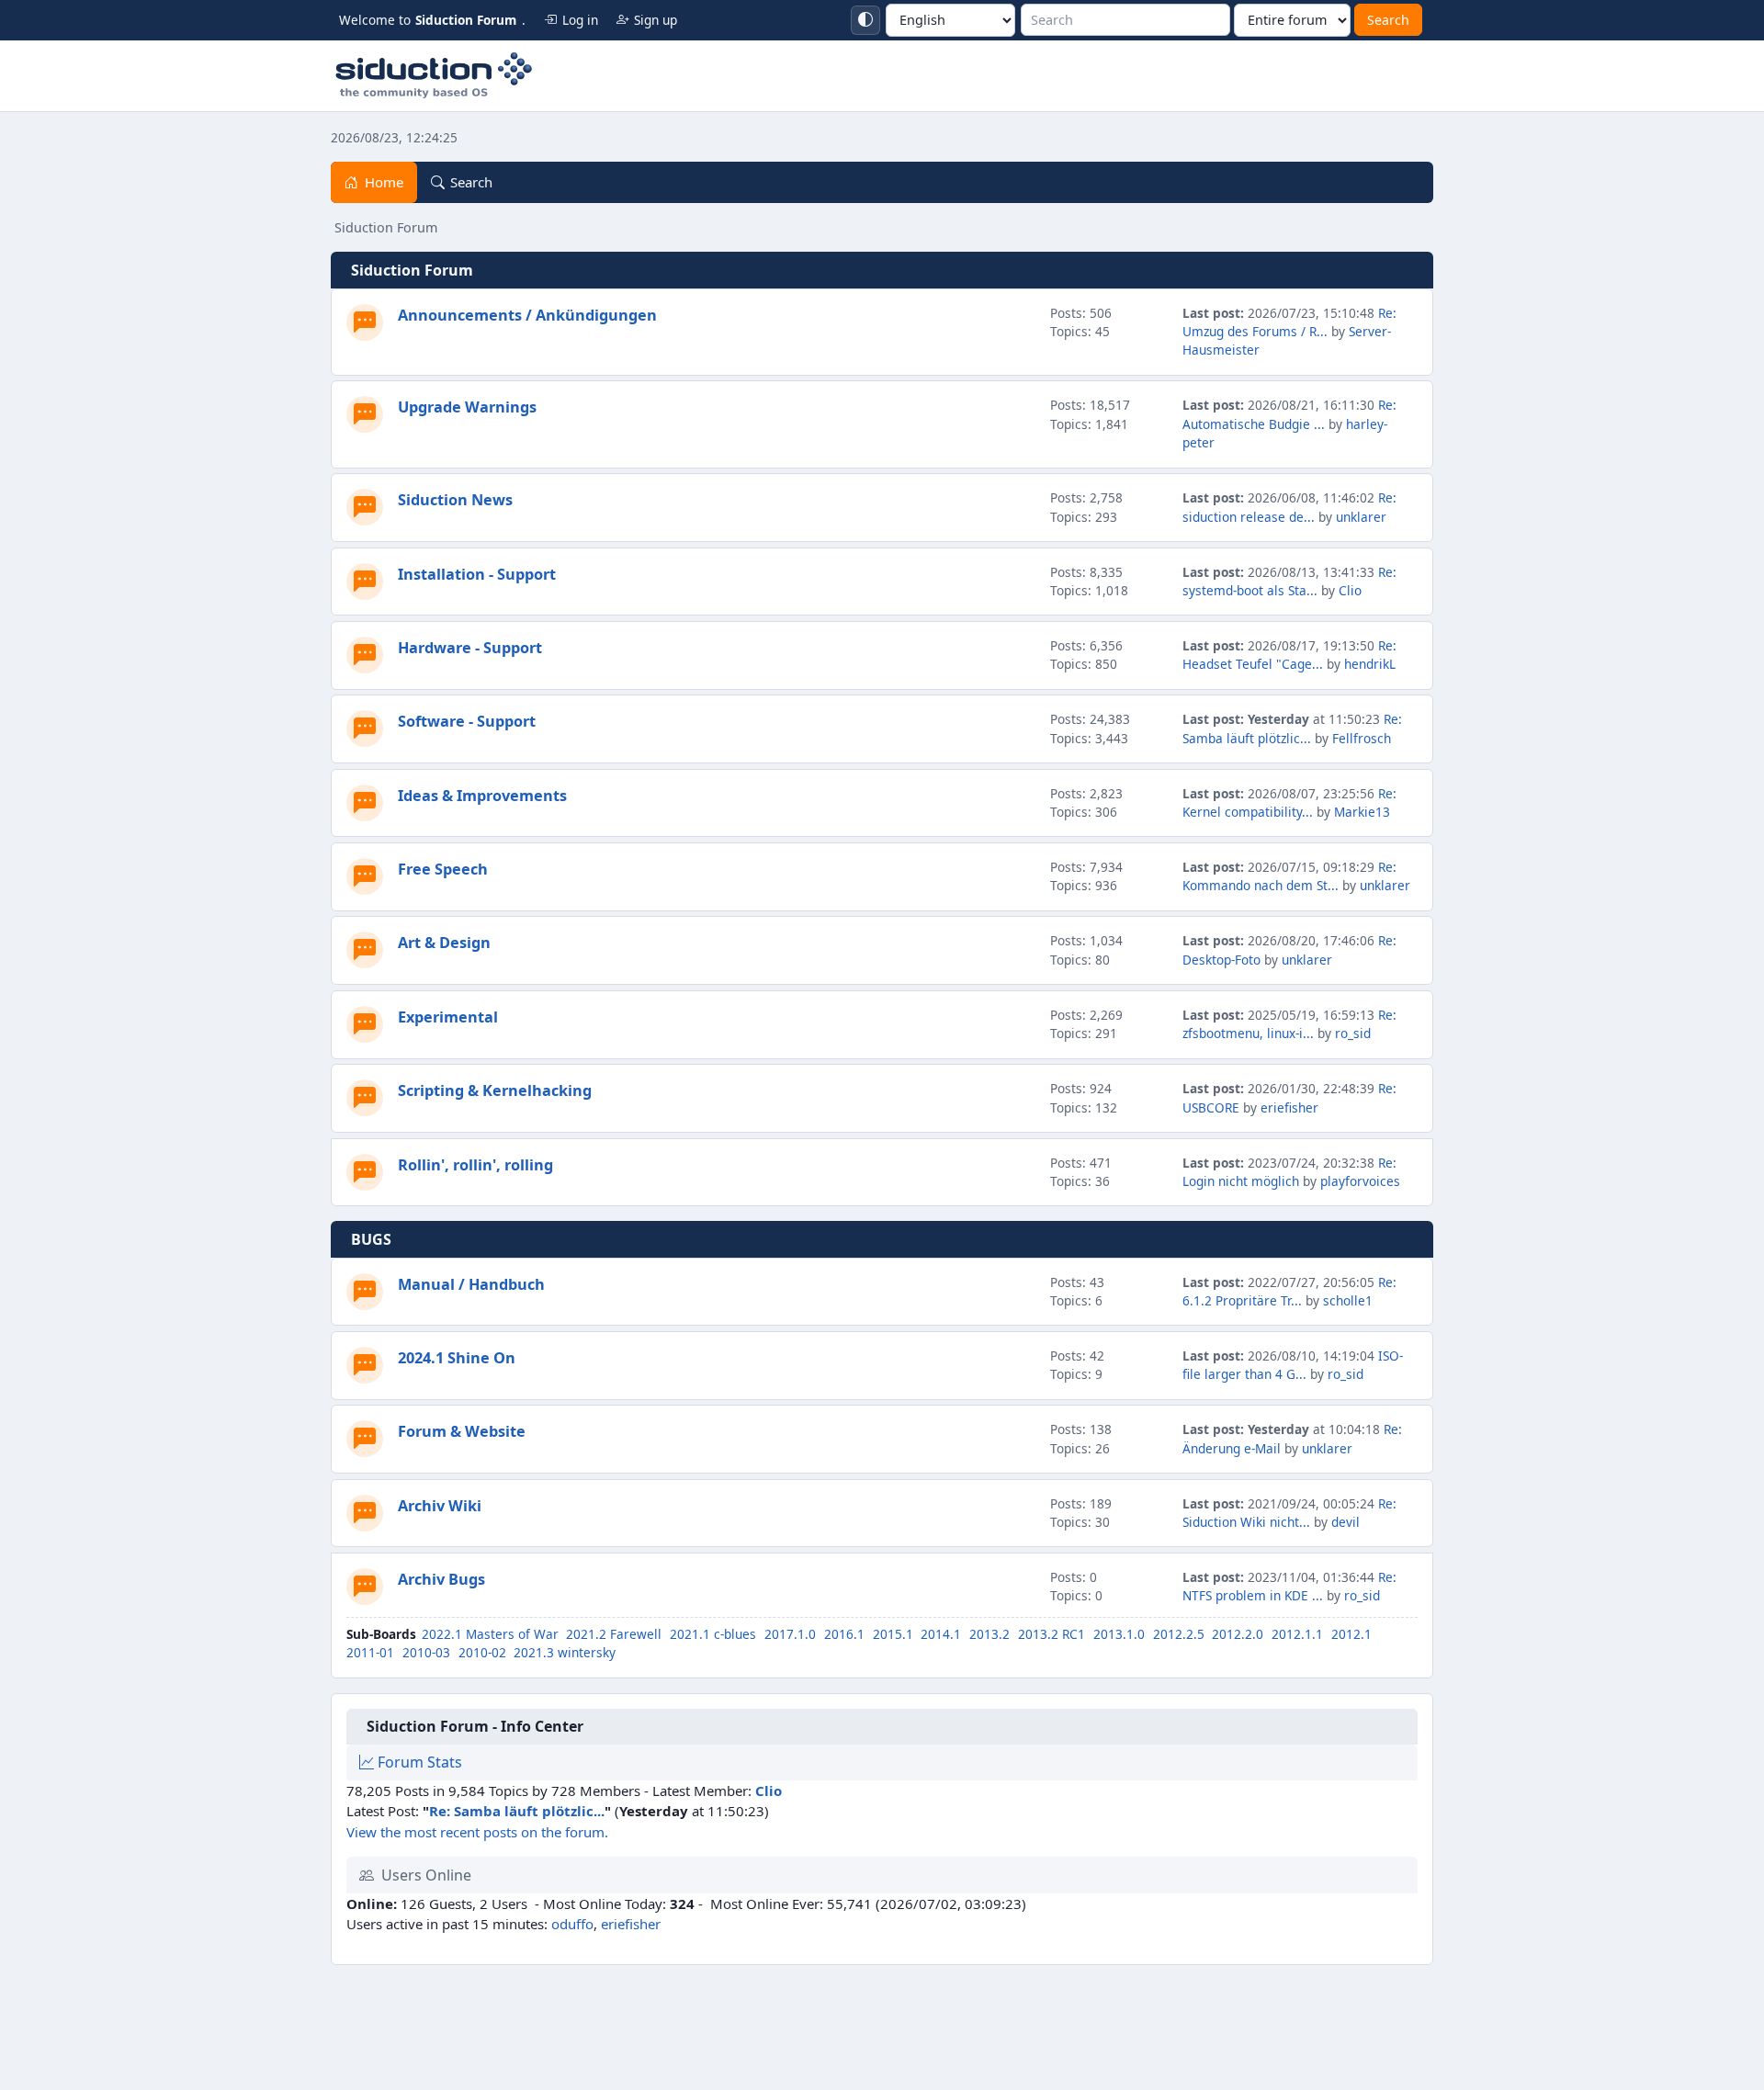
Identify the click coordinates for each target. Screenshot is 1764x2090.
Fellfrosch (1362, 738)
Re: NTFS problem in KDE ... (1289, 1586)
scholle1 (1348, 1300)
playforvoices (1360, 1181)
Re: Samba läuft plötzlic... (1292, 728)
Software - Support (467, 721)
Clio (1350, 590)
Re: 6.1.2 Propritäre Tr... (1289, 1291)
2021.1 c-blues (713, 1634)
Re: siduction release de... (1289, 507)
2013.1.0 (1119, 1634)
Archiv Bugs (441, 1579)
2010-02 (482, 1652)
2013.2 (989, 1634)
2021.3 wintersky (565, 1652)
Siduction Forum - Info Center (475, 1726)
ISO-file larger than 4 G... (1293, 1365)
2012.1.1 (1297, 1634)
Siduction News (455, 500)
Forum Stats (418, 1762)
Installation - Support (477, 574)
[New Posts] (365, 322)
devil (1346, 1522)
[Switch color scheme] (865, 20)
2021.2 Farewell (614, 1634)
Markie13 (1362, 812)
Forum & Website (462, 1431)
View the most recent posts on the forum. (477, 1832)
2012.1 (1351, 1634)
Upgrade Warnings (467, 407)
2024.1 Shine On (457, 1358)
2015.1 (893, 1634)
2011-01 (370, 1652)
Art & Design (444, 943)
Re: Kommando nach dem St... (1289, 876)
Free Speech (443, 869)
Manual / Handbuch (471, 1284)
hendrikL (1370, 664)
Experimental (448, 1017)
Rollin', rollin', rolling (475, 1165)
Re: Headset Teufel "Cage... (1289, 655)
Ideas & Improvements (482, 796)
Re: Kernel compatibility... (1289, 802)
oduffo (572, 1924)
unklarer (1361, 517)
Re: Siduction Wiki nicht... (1289, 1513)
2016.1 (844, 1634)
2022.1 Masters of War (490, 1634)
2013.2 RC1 (1052, 1634)
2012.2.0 (1238, 1634)
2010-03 (426, 1652)
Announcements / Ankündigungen (527, 315)
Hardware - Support (470, 648)
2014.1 (941, 1634)
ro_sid (1353, 1033)
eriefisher (1289, 1107)
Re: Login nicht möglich (1289, 1172)
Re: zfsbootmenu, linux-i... (1289, 1024)
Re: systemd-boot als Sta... (1289, 581)
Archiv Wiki (440, 1506)
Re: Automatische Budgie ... (1289, 414)
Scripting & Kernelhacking (495, 1090)
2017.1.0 (790, 1634)
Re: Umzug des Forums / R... (1289, 322)
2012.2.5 (1179, 1634)
